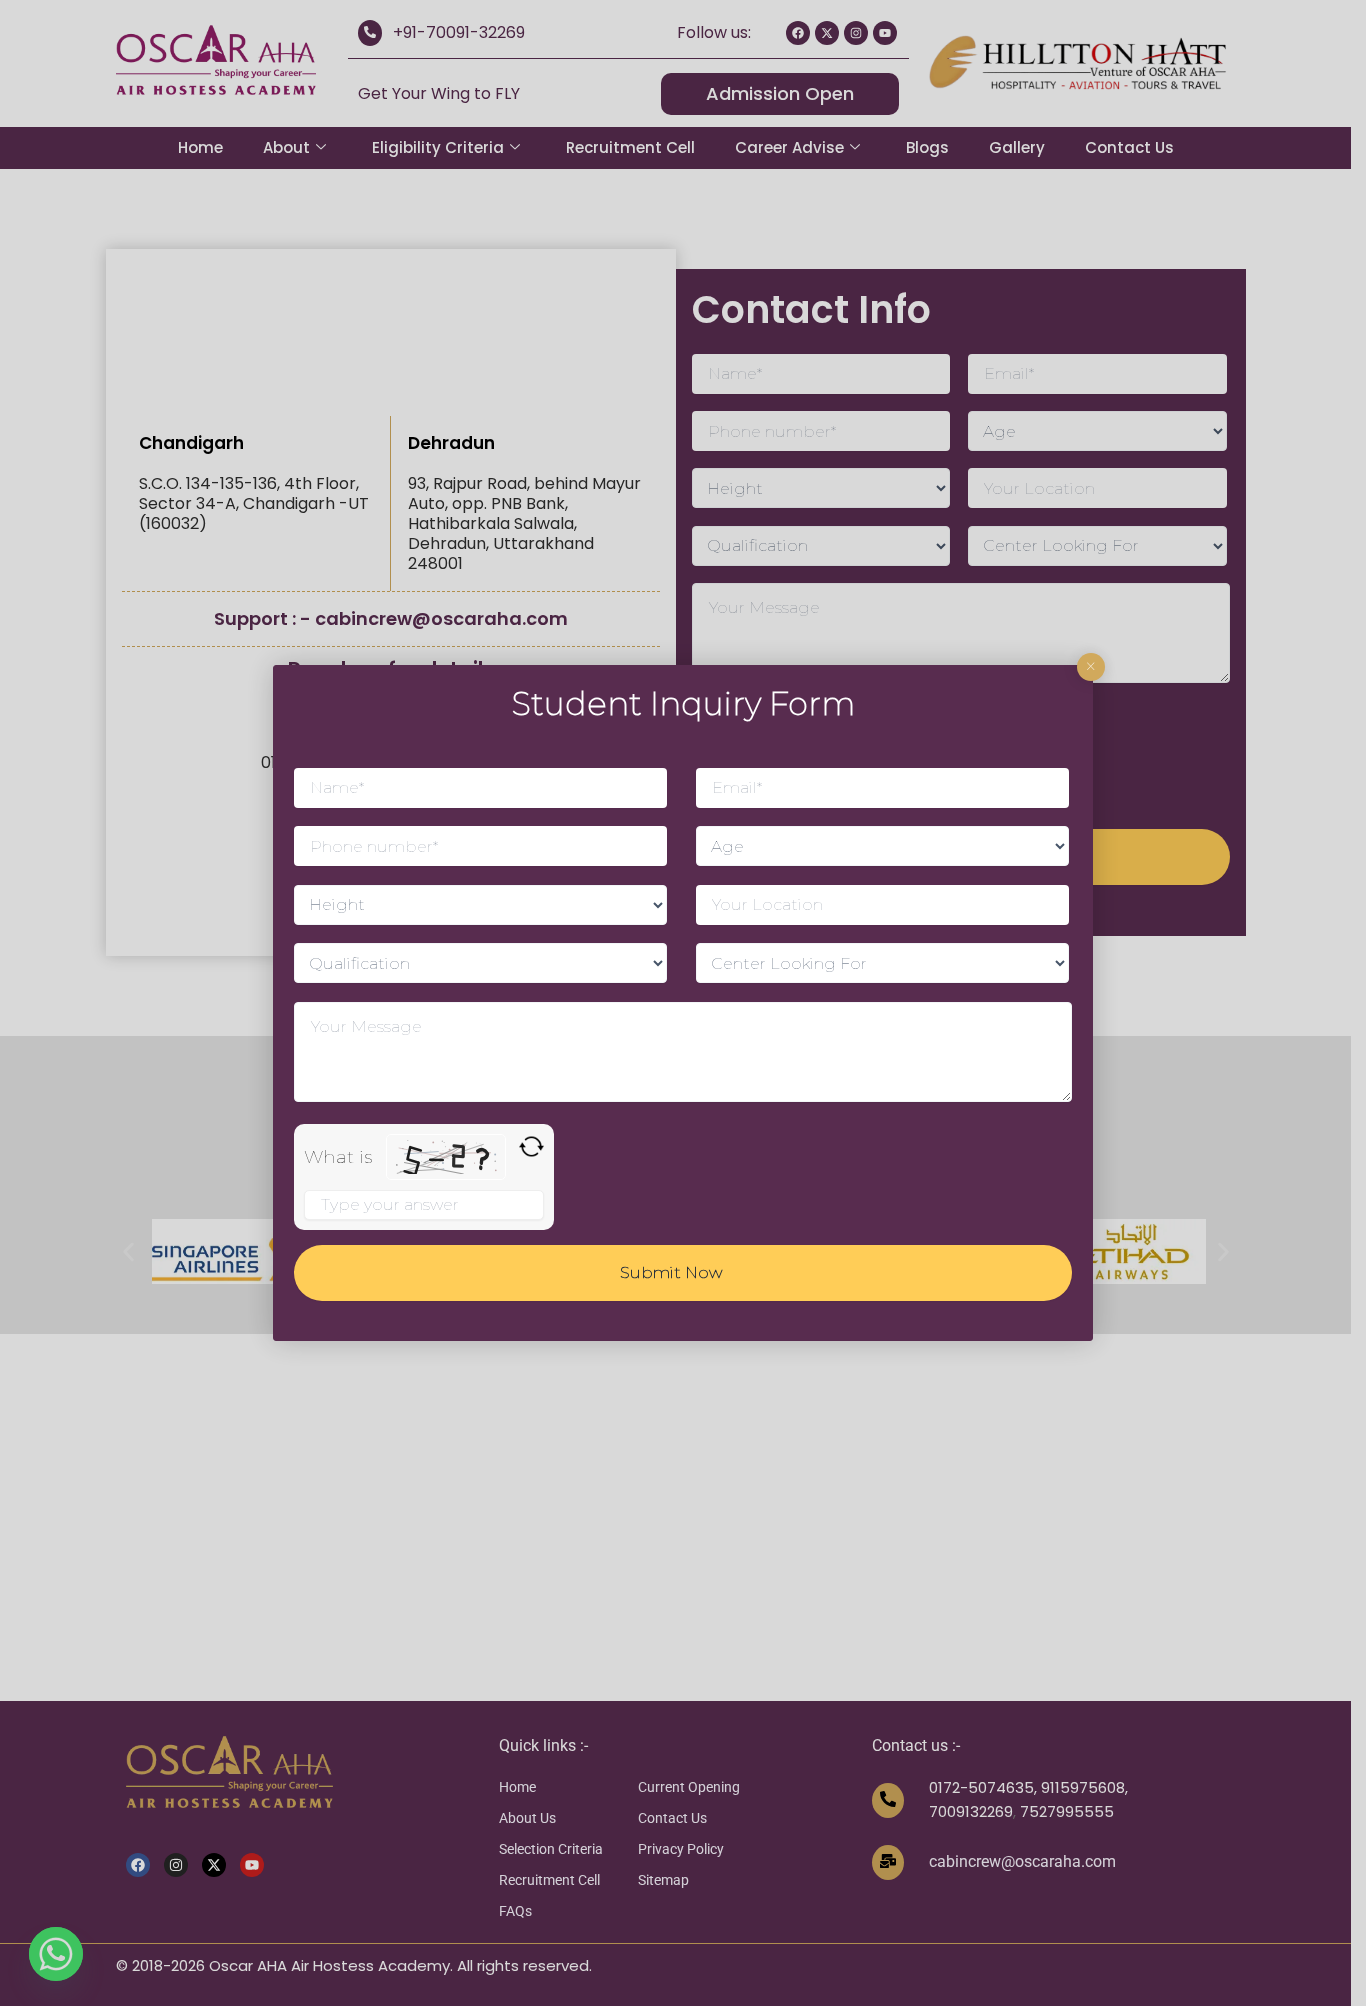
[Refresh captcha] (531, 1146)
